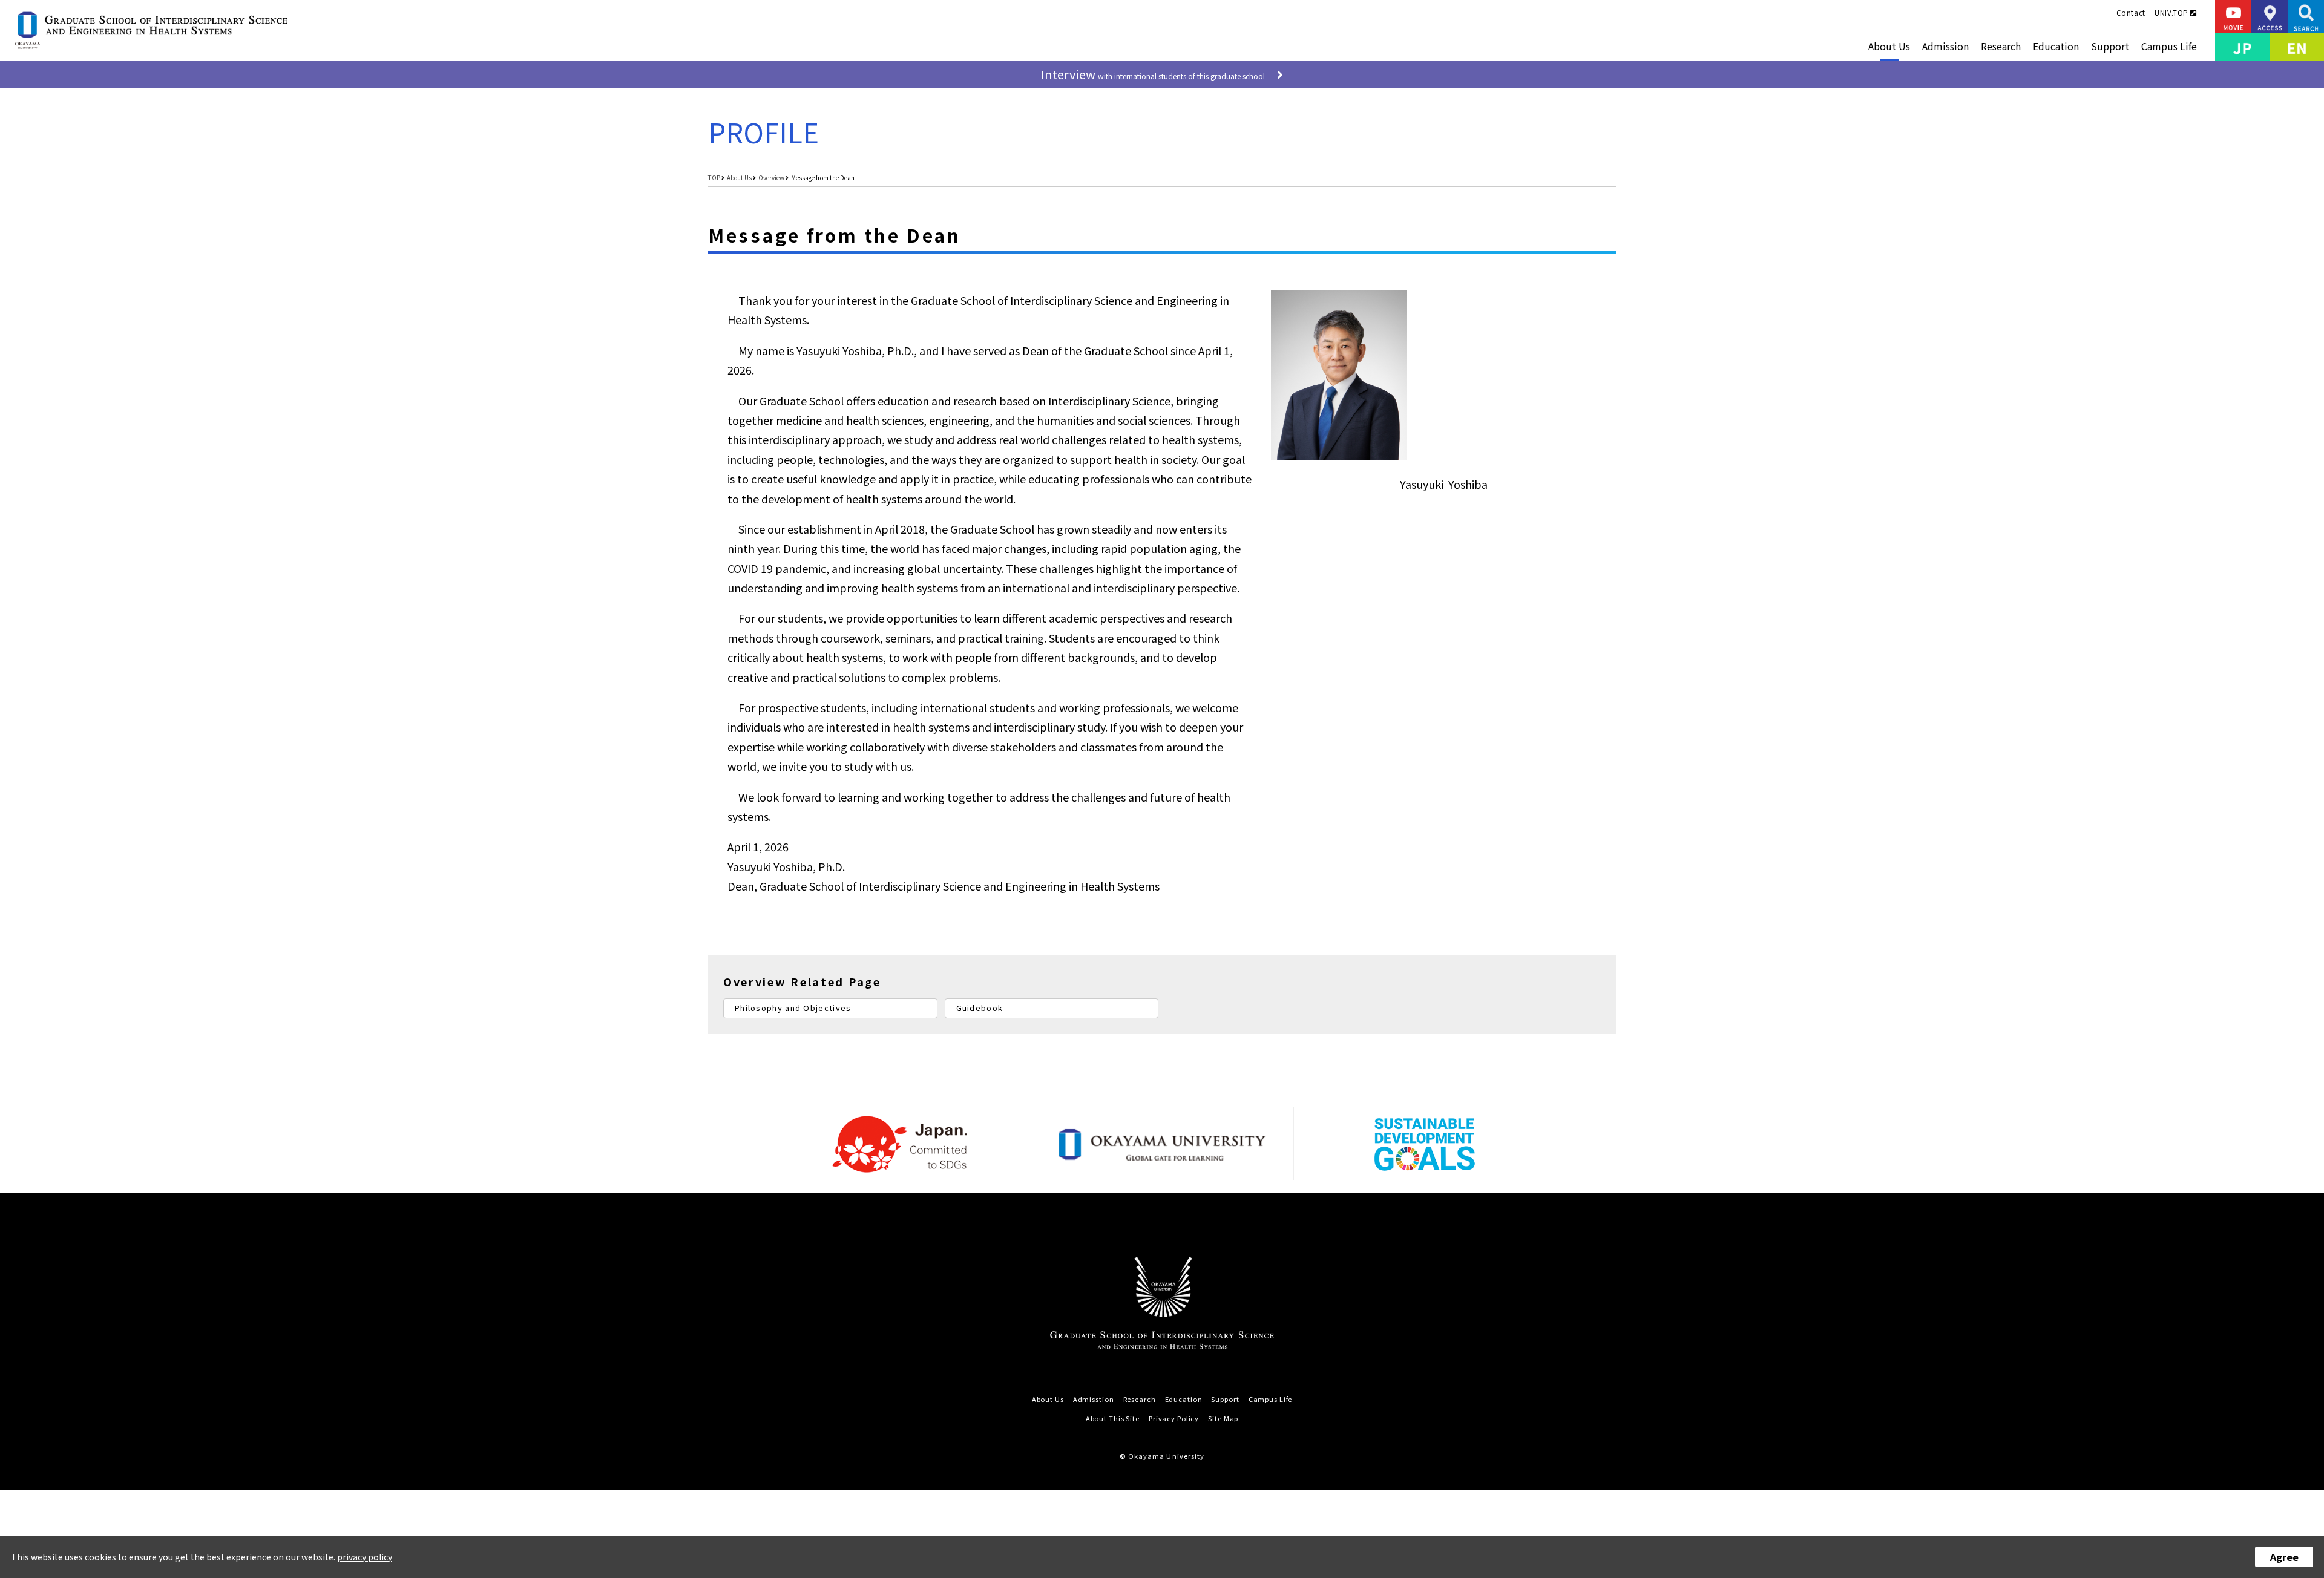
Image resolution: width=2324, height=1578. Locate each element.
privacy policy (365, 1557)
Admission (1945, 46)
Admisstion (1094, 1399)
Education (2056, 46)
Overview (771, 178)
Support (2110, 46)
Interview (1153, 74)
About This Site (1113, 1419)
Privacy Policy (1174, 1419)
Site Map (1223, 1419)
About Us (1889, 46)
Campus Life (2169, 46)
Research (2001, 46)
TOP (714, 178)
